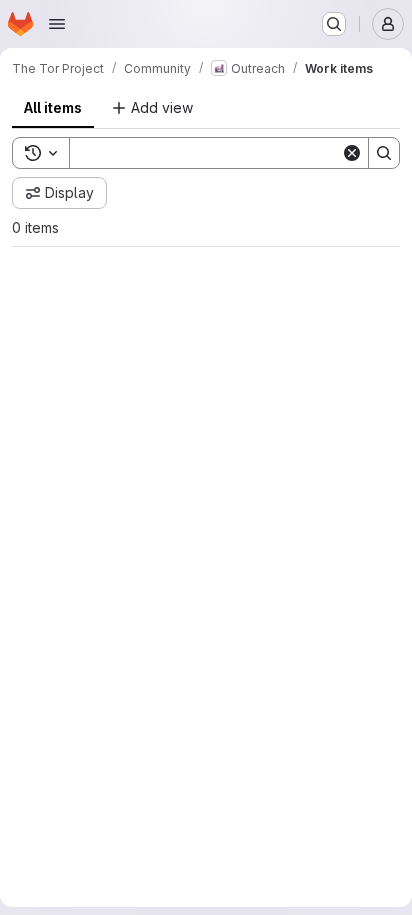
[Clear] (337, 193)
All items (53, 107)
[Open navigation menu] (57, 24)
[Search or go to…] (334, 24)
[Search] (369, 193)
